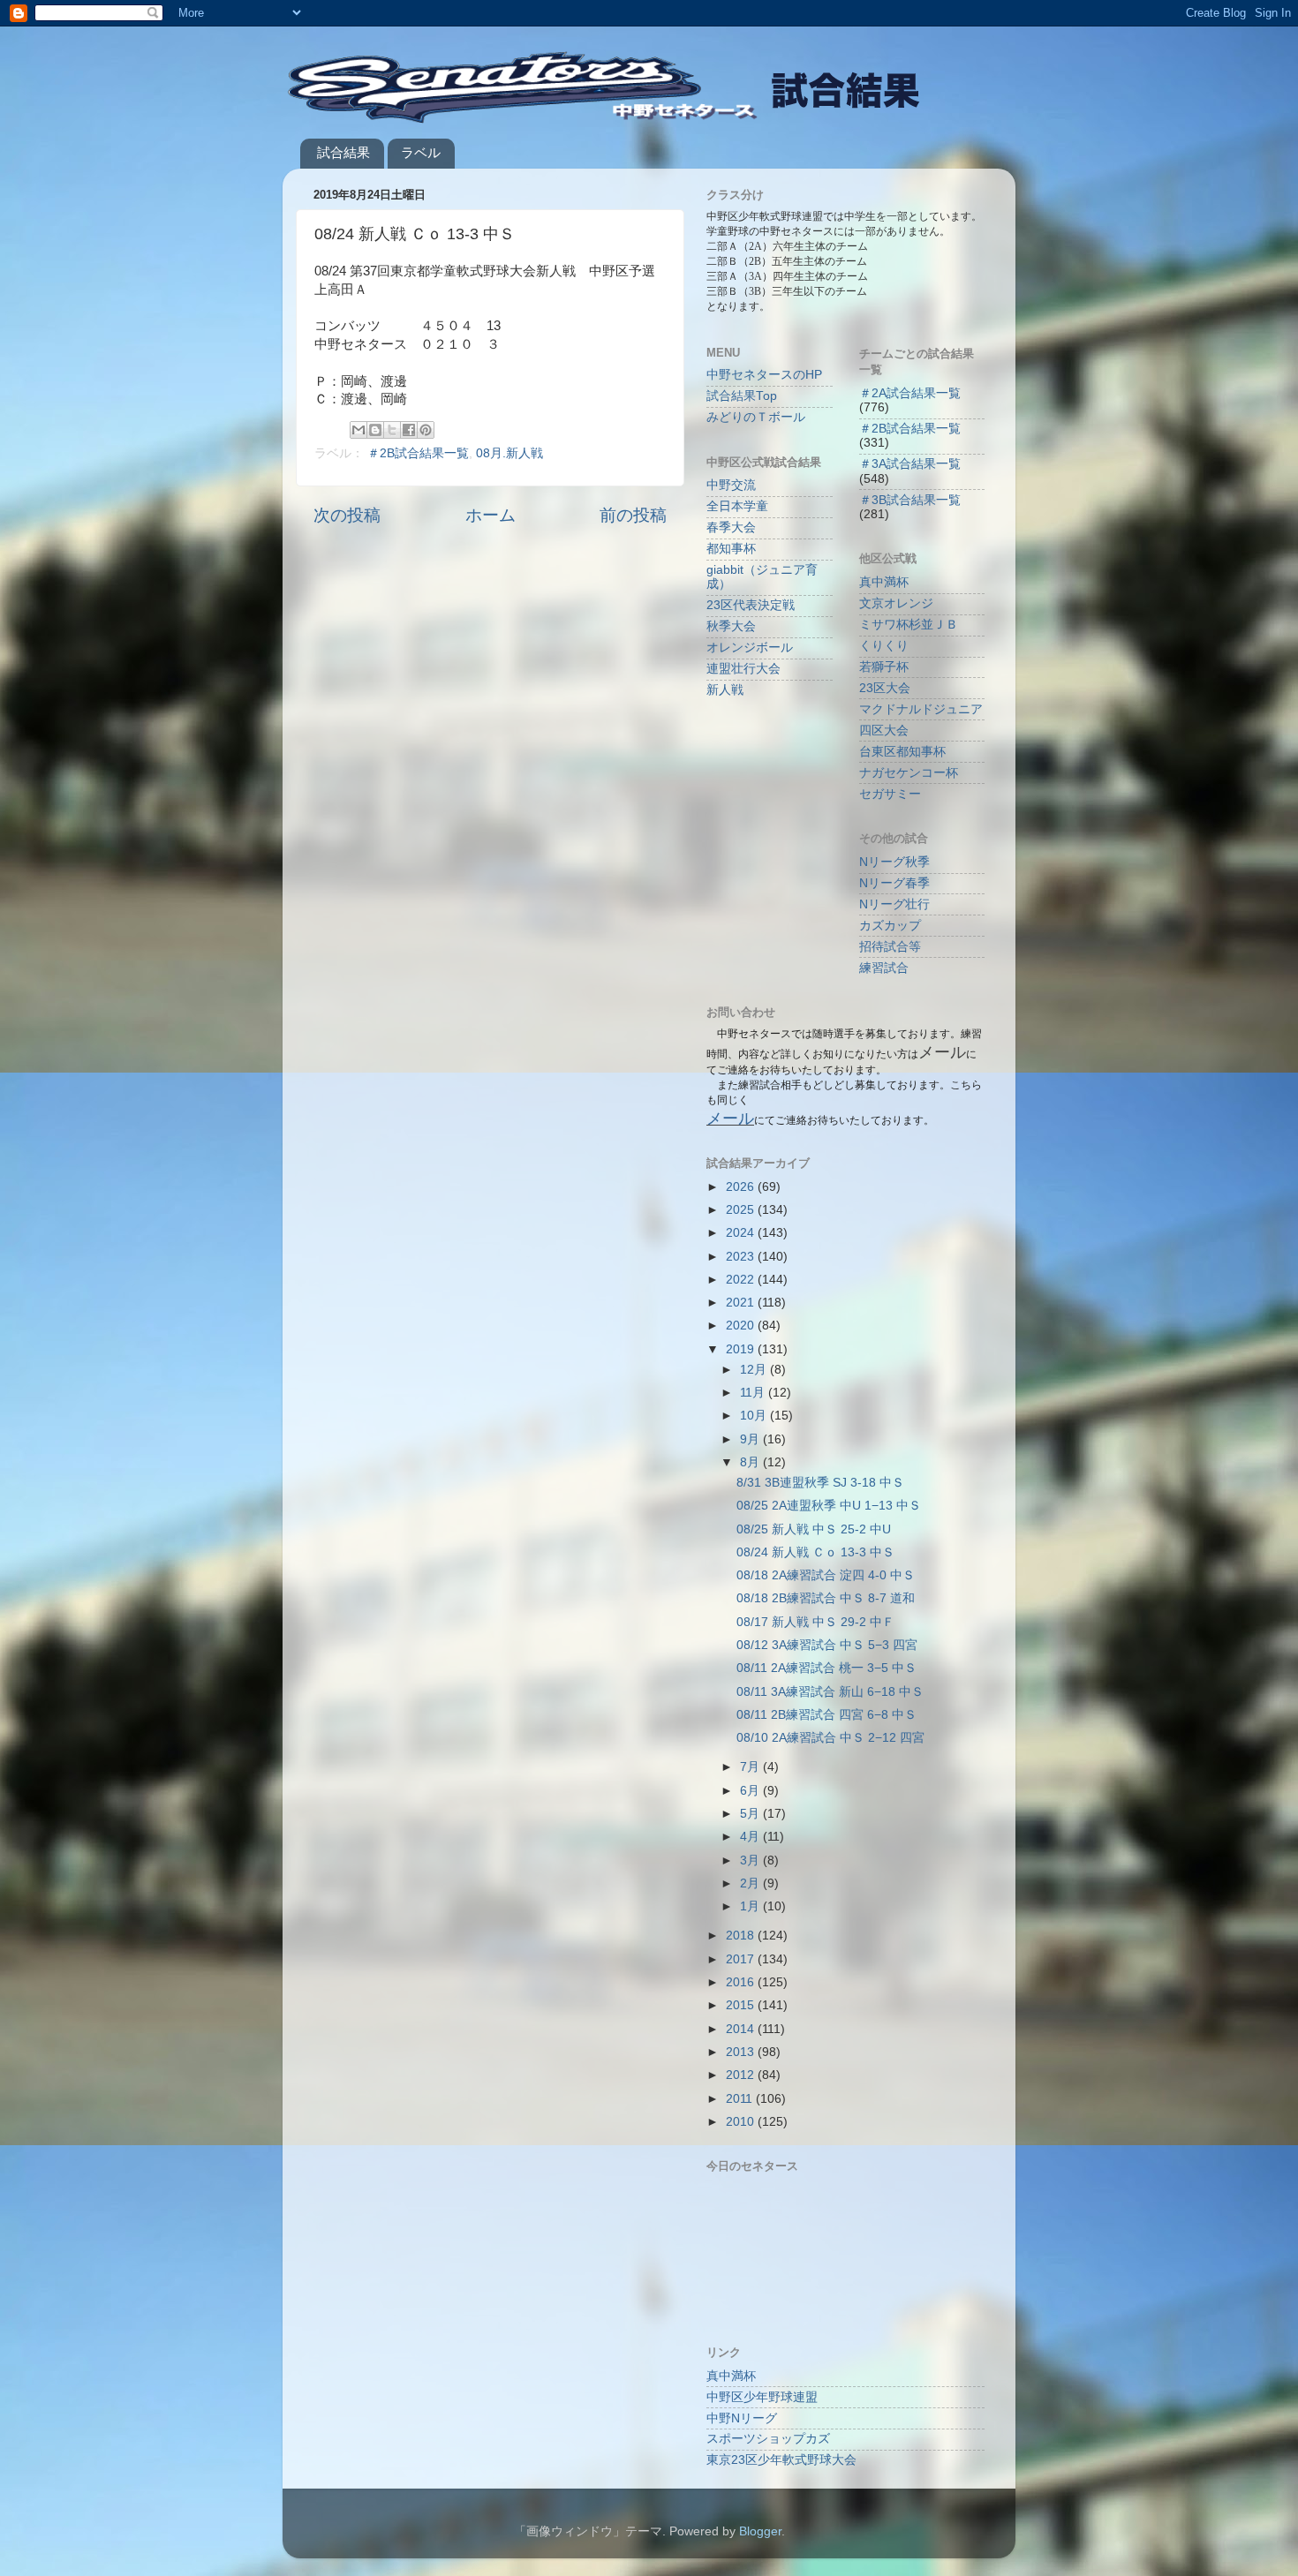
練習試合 (884, 968)
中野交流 (731, 485)
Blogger (760, 2531)
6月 (751, 1791)
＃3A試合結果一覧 (910, 464)
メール (730, 1119)
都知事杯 (731, 549)
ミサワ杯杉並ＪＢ (909, 625)
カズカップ (890, 926)
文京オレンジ (896, 603)
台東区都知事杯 (902, 752)
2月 (751, 1883)
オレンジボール (750, 648)
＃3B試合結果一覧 (910, 500)
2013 (742, 2052)
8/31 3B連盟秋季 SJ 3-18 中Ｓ (820, 1483)
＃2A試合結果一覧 (910, 393)
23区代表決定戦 (751, 605)
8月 (751, 1462)
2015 (742, 2005)
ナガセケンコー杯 (909, 773)
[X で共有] (392, 430)
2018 (742, 1936)
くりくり (884, 646)
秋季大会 (731, 626)
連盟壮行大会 (743, 669)
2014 (742, 2029)
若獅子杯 (884, 667)
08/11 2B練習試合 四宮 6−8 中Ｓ (826, 1715)
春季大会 (731, 527)
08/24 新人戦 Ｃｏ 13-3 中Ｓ (815, 1552)
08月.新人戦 (509, 453)
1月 (751, 1906)
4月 (751, 1837)
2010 (742, 2122)
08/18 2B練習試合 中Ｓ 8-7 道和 (826, 1598)
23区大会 (885, 688)
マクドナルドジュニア (921, 709)
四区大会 (884, 731)
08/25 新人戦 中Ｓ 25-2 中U (814, 1529)
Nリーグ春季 (894, 883)
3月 (751, 1860)
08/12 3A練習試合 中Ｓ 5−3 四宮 (827, 1645)
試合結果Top (742, 396)
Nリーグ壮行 (894, 904)
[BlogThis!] (375, 430)
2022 (742, 1280)
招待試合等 (890, 947)
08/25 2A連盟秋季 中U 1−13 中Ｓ (829, 1506)
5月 (751, 1814)
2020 (742, 1326)
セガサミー (890, 794)
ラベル (421, 152)
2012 (742, 2075)
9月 (751, 1439)
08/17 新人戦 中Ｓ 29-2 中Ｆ (815, 1622)
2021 (742, 1303)
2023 (742, 1257)
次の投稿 (347, 515)
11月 (754, 1393)
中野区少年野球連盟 (762, 2397)
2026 (742, 1187)
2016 (742, 1982)
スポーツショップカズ (768, 2439)
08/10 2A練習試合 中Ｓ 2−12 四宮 (830, 1738)
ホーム (491, 515)
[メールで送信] (358, 430)
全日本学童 (737, 506)
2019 (742, 1349)
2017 (742, 1959)
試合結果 (343, 152)
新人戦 (725, 690)
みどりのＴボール (756, 417)
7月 (751, 1767)
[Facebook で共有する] (409, 430)
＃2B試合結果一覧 (418, 453)
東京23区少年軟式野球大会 (781, 2460)
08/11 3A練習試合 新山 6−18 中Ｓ (830, 1692)
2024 (742, 1233)
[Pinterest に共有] (426, 430)
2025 (742, 1210)
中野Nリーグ (742, 2418)
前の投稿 (633, 515)
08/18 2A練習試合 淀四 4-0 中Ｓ (826, 1575)
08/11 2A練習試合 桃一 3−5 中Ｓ (826, 1668)
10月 (755, 1416)
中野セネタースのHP (764, 375)
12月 (755, 1370)
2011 (741, 2099)
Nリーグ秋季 (894, 862)
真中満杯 (884, 582)
